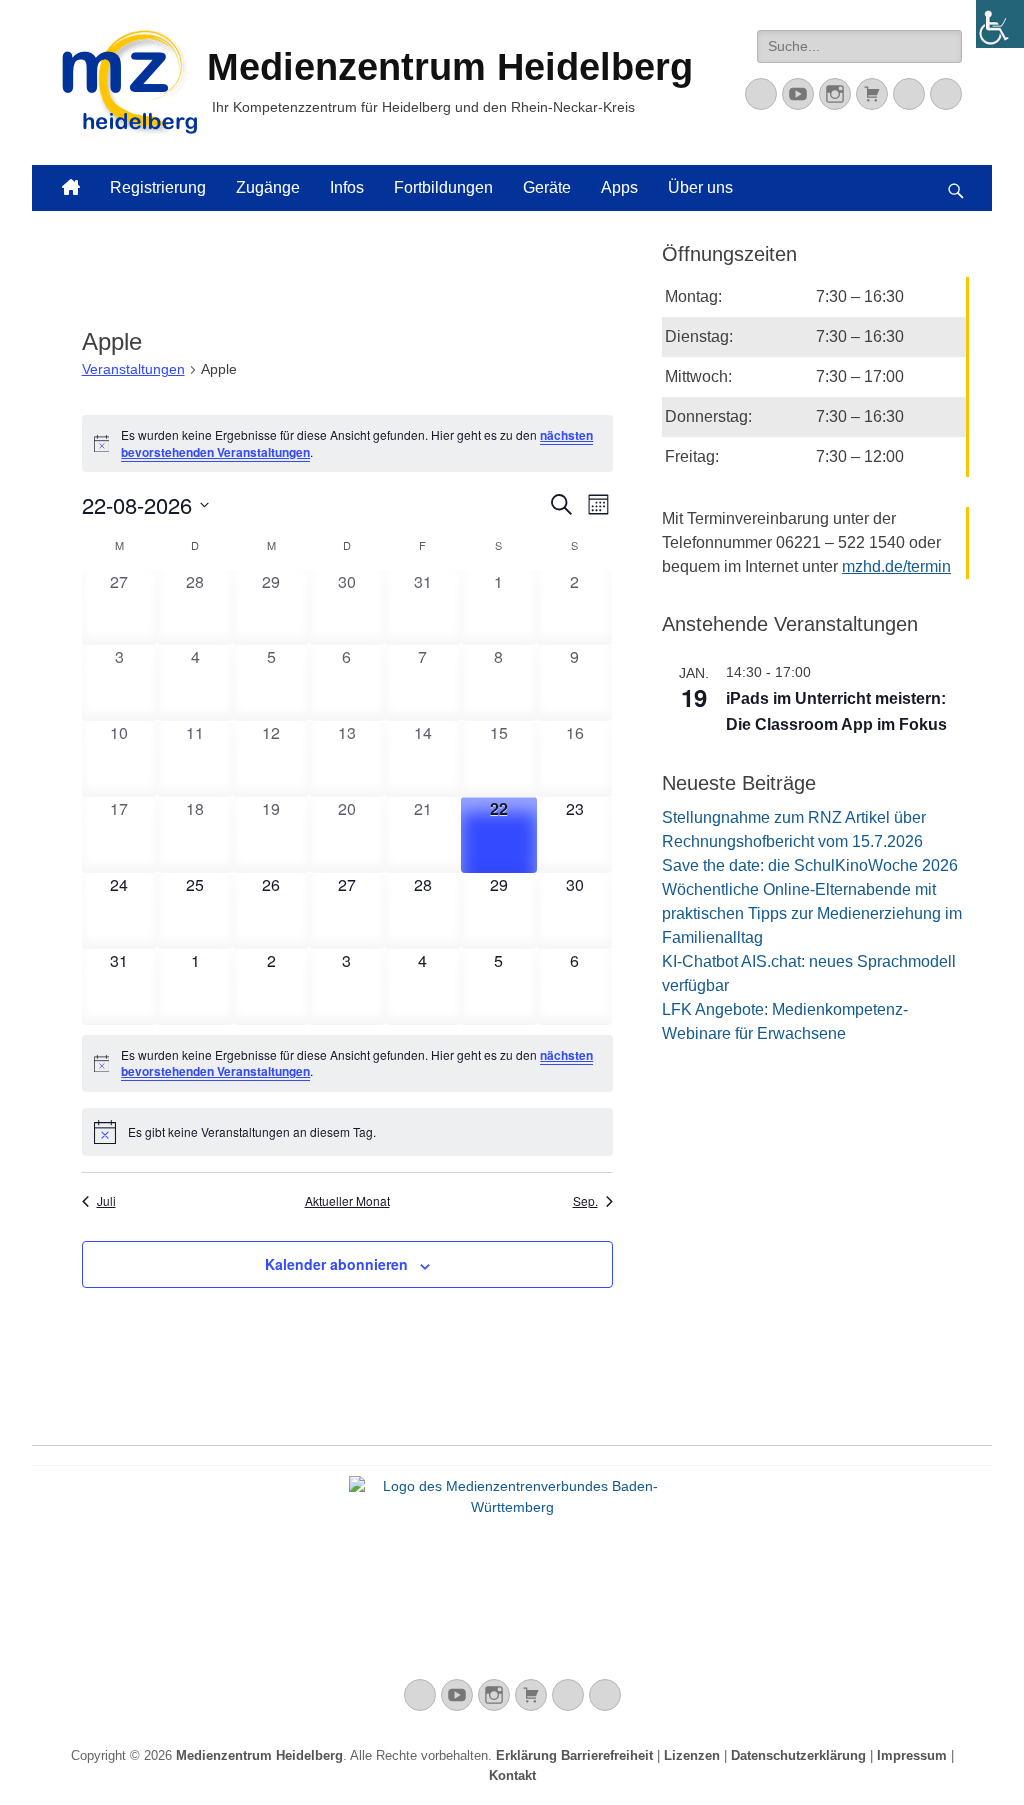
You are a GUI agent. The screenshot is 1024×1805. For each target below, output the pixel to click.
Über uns (700, 187)
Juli (106, 1201)
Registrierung (158, 187)
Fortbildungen (443, 187)
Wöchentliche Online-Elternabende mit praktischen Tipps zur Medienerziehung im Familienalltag (812, 913)
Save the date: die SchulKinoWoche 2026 (810, 865)
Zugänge (268, 187)
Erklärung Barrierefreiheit (574, 1755)
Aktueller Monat (347, 1201)
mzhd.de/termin (896, 566)
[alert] (347, 443)
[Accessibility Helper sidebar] (1000, 24)
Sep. (585, 1201)
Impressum (912, 1755)
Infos (347, 187)
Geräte (547, 187)
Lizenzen (692, 1755)
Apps (619, 187)
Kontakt (512, 1775)
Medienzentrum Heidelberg (259, 1755)
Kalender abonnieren (336, 1264)
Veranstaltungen (133, 369)
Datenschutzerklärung (798, 1755)
